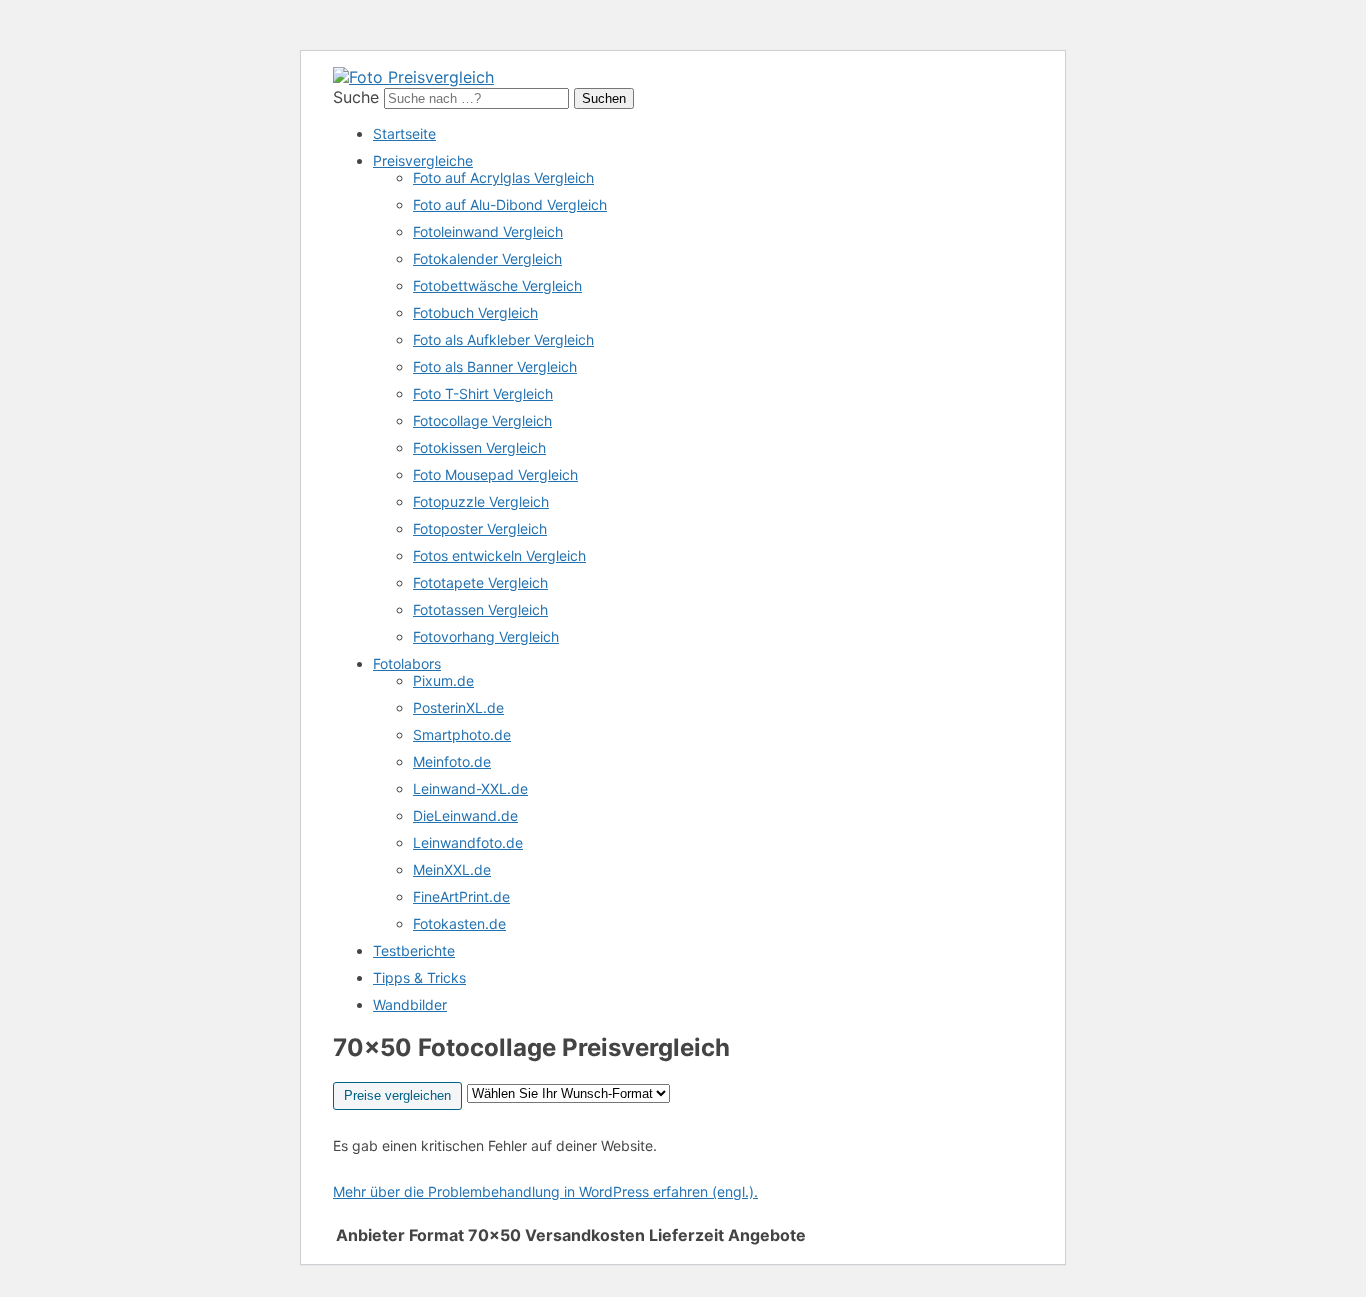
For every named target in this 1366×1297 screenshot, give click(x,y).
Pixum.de (443, 680)
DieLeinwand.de (465, 815)
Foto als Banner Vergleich (495, 366)
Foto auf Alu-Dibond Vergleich (510, 204)
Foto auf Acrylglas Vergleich (503, 177)
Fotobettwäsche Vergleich (497, 285)
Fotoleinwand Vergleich (488, 231)
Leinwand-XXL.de (470, 788)
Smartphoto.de (462, 734)
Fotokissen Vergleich (479, 447)
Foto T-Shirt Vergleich (483, 393)
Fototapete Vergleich (480, 582)
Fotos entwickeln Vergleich (499, 555)
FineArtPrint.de (461, 896)
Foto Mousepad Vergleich (495, 474)
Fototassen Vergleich (480, 609)
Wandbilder (410, 1004)
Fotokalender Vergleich (487, 258)
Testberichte (414, 950)
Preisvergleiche (423, 160)
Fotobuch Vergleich (475, 312)
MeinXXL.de (452, 869)
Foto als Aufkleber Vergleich (503, 339)
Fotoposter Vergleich (480, 528)
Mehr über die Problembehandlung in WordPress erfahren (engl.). (545, 1191)
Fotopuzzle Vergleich (481, 501)
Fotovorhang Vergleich (486, 636)
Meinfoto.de (452, 761)
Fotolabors (407, 663)
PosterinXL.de (458, 707)
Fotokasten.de (459, 923)
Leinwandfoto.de (468, 842)
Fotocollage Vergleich (482, 420)
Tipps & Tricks (419, 977)
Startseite (404, 133)
